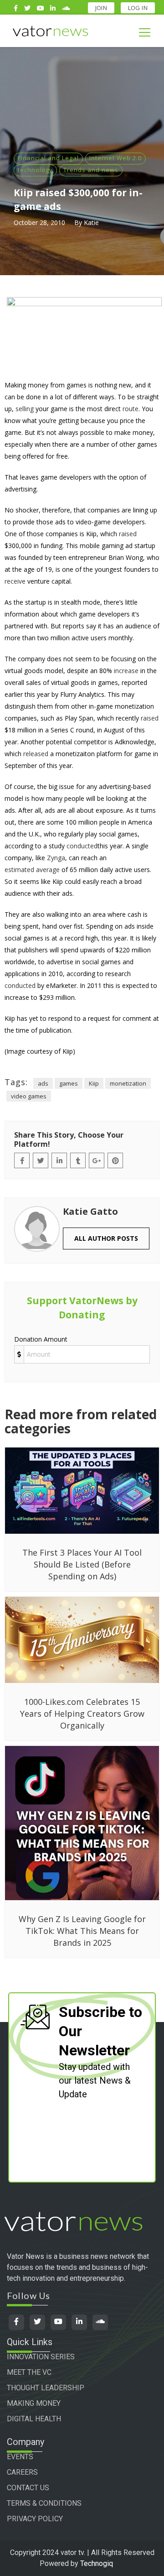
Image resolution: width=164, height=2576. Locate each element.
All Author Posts (106, 1238)
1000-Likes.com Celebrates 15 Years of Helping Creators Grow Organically (82, 1714)
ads (43, 1083)
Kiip (94, 1083)
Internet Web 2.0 (115, 158)
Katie (91, 222)
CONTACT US (28, 2488)
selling (25, 409)
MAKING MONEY (34, 2403)
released (36, 754)
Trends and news (91, 170)
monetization (128, 1083)
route (131, 409)
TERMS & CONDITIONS (44, 2503)
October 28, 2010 (39, 222)
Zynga (56, 858)
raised (128, 534)
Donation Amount (41, 1339)
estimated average (32, 870)
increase (126, 671)
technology (35, 170)
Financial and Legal (48, 158)
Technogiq (97, 2563)
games (69, 1083)
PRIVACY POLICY (35, 2519)
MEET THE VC (29, 2372)
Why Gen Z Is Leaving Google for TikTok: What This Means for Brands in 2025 (82, 1931)
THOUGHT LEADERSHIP (46, 2388)
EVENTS (20, 2457)
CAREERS (22, 2472)
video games (29, 1096)
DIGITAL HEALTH (34, 2419)
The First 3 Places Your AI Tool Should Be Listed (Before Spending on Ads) (82, 1564)
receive (15, 581)
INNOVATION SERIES (41, 2357)
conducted (82, 846)
